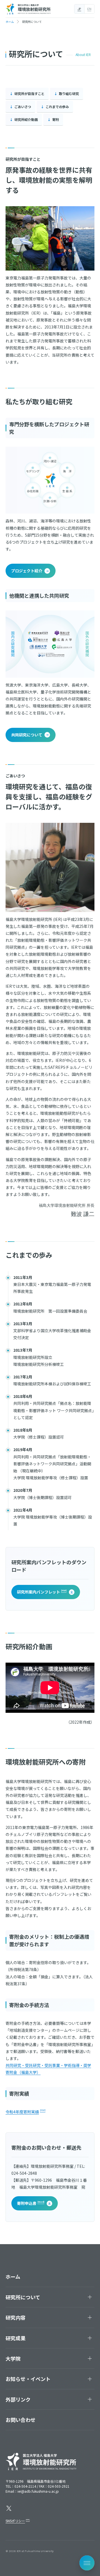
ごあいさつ (23, 107)
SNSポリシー (15, 2521)
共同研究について (27, 735)
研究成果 (16, 2338)
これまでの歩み (57, 107)
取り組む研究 (69, 93)
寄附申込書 (27, 2203)
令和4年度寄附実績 (22, 2112)
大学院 (13, 2358)
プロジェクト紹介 (27, 571)
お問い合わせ (21, 2420)
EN (89, 9)
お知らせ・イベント (28, 2379)
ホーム (13, 2276)
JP (79, 9)
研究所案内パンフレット (38, 1592)
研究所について (23, 2297)
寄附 (56, 119)
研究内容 (16, 2317)
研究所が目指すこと (29, 93)
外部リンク (18, 2399)
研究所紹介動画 (26, 119)
